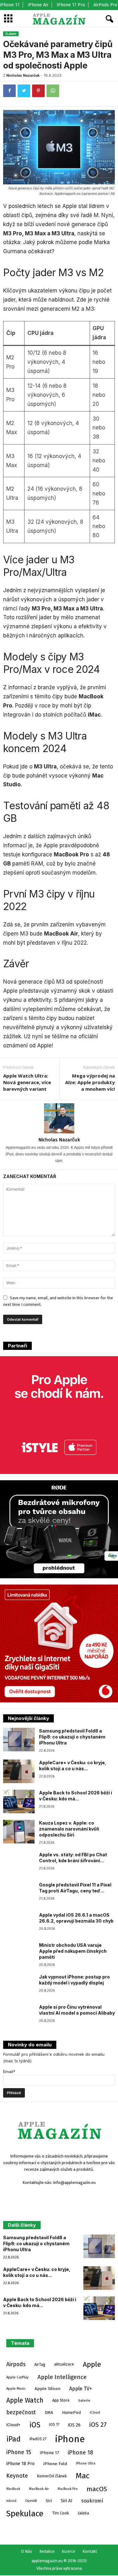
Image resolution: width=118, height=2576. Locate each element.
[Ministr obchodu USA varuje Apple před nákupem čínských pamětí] (19, 1954)
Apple (92, 2364)
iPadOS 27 (38, 2439)
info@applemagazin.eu (74, 2183)
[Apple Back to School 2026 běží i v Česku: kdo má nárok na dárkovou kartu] (19, 1801)
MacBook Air (39, 2489)
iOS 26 (74, 2425)
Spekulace (25, 2513)
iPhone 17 (10, 5)
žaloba (83, 2513)
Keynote (17, 2476)
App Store (61, 2400)
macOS (97, 2489)
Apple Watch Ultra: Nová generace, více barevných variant (27, 1082)
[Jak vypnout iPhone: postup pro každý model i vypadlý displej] (19, 1986)
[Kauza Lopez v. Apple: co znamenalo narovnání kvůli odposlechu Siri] (19, 1832)
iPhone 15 (19, 2452)
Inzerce (68, 2551)
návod (11, 2501)
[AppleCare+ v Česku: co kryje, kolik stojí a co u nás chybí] (19, 1771)
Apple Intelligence (62, 2377)
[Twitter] (24, 91)
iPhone (70, 2439)
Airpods (16, 2364)
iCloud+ (13, 2425)
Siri (49, 2501)
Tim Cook (61, 2513)
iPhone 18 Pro (20, 2464)
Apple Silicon (48, 2389)
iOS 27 (98, 2425)
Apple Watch (25, 2400)
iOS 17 (54, 2425)
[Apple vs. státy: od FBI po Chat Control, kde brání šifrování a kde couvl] (19, 1863)
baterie (84, 2400)
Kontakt (90, 2551)
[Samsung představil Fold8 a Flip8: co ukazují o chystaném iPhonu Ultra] (19, 1740)
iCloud (95, 2412)
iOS (35, 2425)
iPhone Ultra (86, 2463)
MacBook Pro (68, 2489)
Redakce (47, 2551)
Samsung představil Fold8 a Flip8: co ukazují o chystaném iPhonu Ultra (72, 1737)
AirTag (40, 2364)
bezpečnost (21, 2412)
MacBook (13, 2489)
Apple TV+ (81, 2389)
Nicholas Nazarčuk (23, 75)
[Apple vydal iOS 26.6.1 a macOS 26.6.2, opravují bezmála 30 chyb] (19, 1924)
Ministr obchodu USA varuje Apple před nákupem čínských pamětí (73, 1951)
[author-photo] (59, 1118)
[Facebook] (9, 91)
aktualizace (64, 2364)
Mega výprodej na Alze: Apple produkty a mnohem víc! (90, 1082)
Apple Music (16, 2388)
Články (11, 34)
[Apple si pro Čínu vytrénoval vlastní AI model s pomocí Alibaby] (19, 2016)
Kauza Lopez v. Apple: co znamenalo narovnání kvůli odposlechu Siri (69, 1829)
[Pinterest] (38, 91)
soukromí (92, 2501)
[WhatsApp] (53, 91)
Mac (82, 2476)
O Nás (27, 2551)
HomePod (71, 2412)
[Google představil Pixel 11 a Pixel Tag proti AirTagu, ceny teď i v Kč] (19, 1894)
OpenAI (31, 2501)
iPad (14, 2439)
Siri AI (67, 2501)
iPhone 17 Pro (71, 5)
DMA (49, 2412)
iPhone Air (38, 5)
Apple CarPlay (17, 2377)
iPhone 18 (80, 2453)
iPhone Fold (55, 2464)
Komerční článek (52, 2476)
